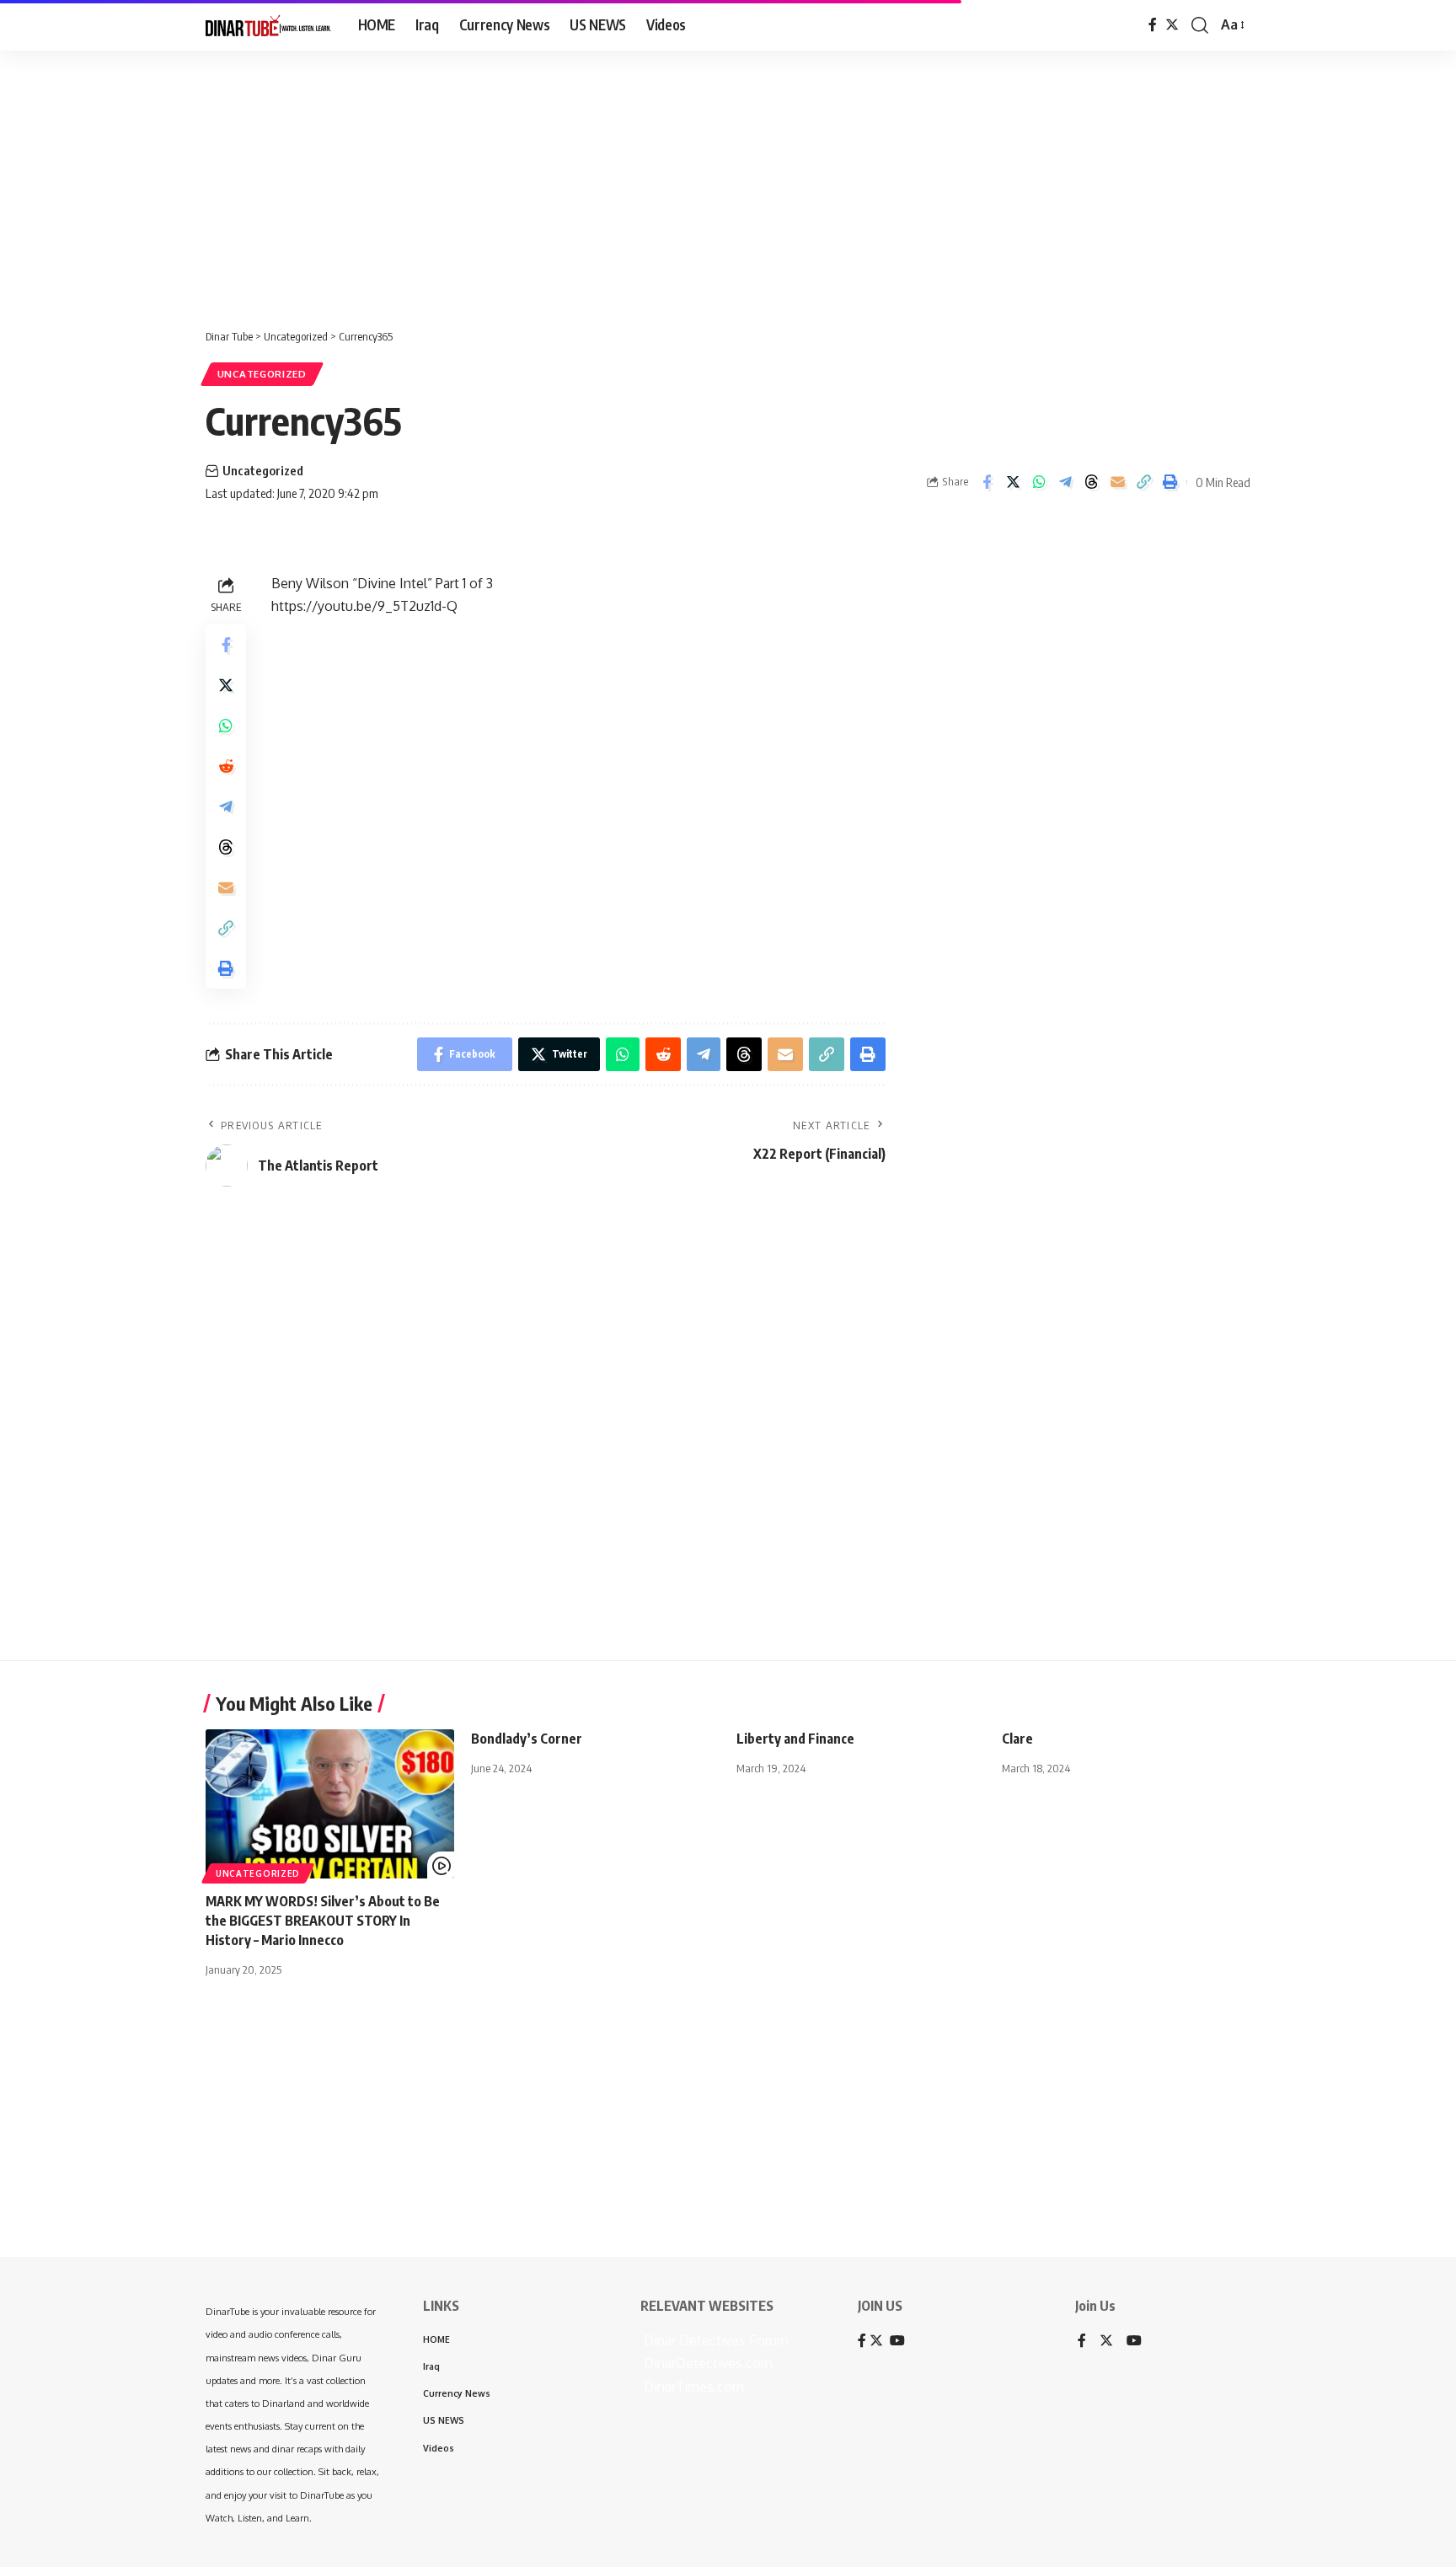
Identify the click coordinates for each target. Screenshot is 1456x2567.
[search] (1200, 25)
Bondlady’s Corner (527, 1739)
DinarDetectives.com (707, 2363)
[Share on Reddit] (226, 766)
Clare (1017, 1739)
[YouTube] (1134, 2342)
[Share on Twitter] (1013, 482)
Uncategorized (262, 374)
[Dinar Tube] (268, 25)
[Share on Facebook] (987, 482)
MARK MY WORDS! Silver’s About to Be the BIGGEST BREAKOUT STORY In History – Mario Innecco (323, 1921)
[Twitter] (1172, 25)
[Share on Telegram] (1065, 482)
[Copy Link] (1143, 482)
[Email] (1117, 482)
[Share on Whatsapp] (1039, 482)
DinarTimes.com (692, 2387)
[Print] (1170, 482)
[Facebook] (1153, 25)
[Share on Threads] (1091, 482)
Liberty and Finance (795, 1739)
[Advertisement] (522, 181)
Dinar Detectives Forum (715, 2340)
